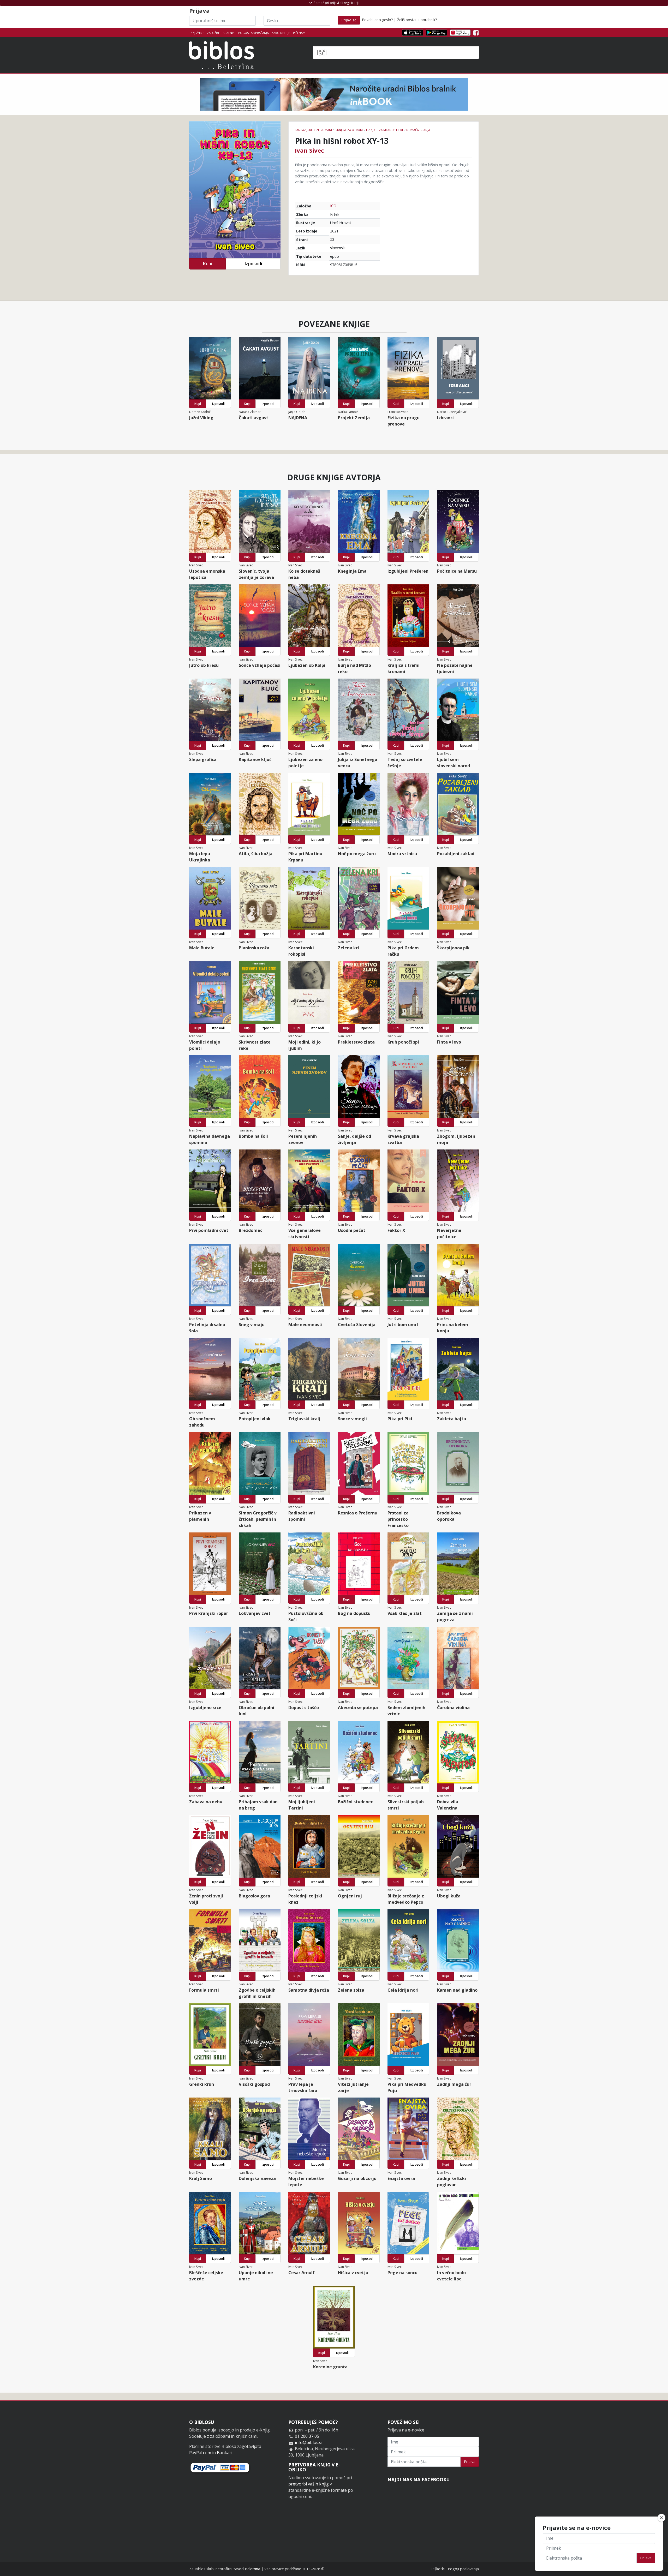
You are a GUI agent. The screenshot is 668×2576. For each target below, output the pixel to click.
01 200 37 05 (307, 2436)
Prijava (470, 2462)
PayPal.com (200, 2453)
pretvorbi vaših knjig (309, 2484)
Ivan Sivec (309, 150)
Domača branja (418, 130)
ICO (333, 206)
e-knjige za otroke (349, 130)
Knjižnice (197, 33)
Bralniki (229, 33)
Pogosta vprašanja (254, 33)
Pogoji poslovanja (463, 2569)
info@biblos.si (309, 2442)
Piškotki (438, 2569)
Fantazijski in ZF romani (313, 130)
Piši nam (299, 33)
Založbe (213, 33)
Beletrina (252, 2569)
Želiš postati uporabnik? (417, 20)
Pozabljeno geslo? (377, 20)
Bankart (225, 2453)
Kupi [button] (207, 264)
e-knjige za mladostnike (385, 130)
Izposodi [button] (253, 264)
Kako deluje (281, 33)
